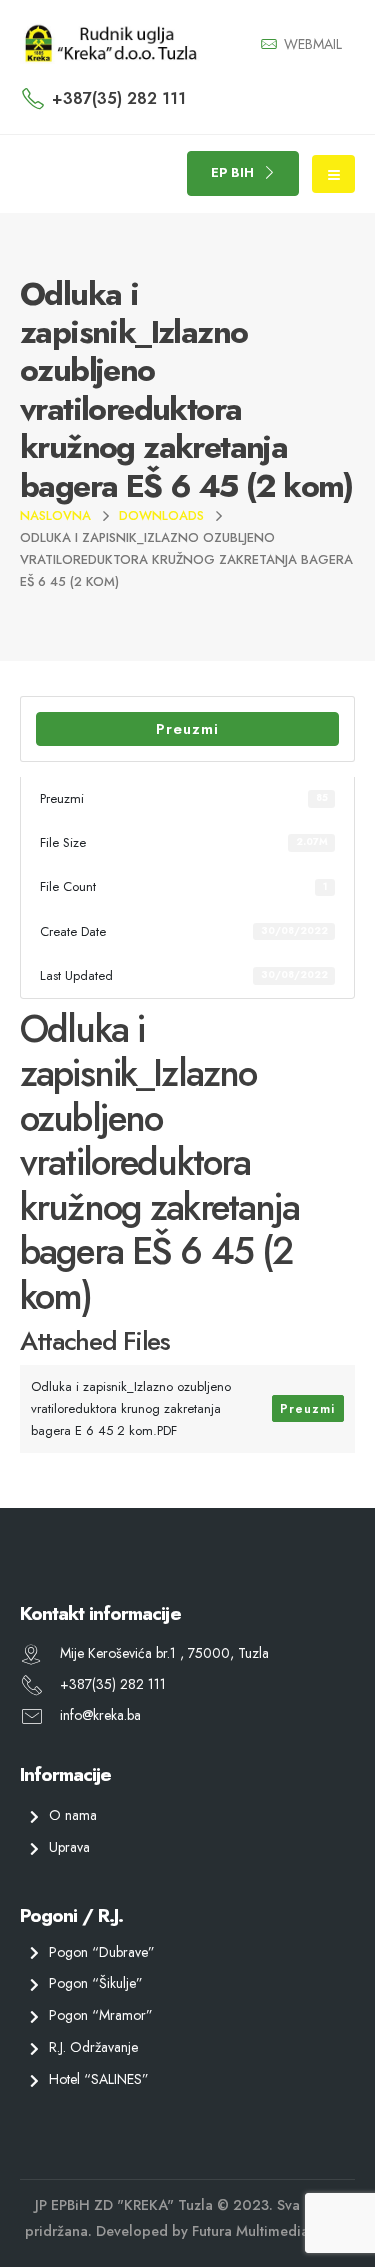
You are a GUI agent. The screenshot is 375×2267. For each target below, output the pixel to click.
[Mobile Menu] (333, 174)
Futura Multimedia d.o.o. (271, 2230)
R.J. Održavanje (93, 2047)
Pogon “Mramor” (101, 2015)
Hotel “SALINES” (99, 2078)
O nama (73, 1815)
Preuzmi (187, 729)
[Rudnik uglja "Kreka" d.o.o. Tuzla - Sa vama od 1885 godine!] (110, 43)
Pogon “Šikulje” (96, 1983)
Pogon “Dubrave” (102, 1951)
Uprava (69, 1846)
